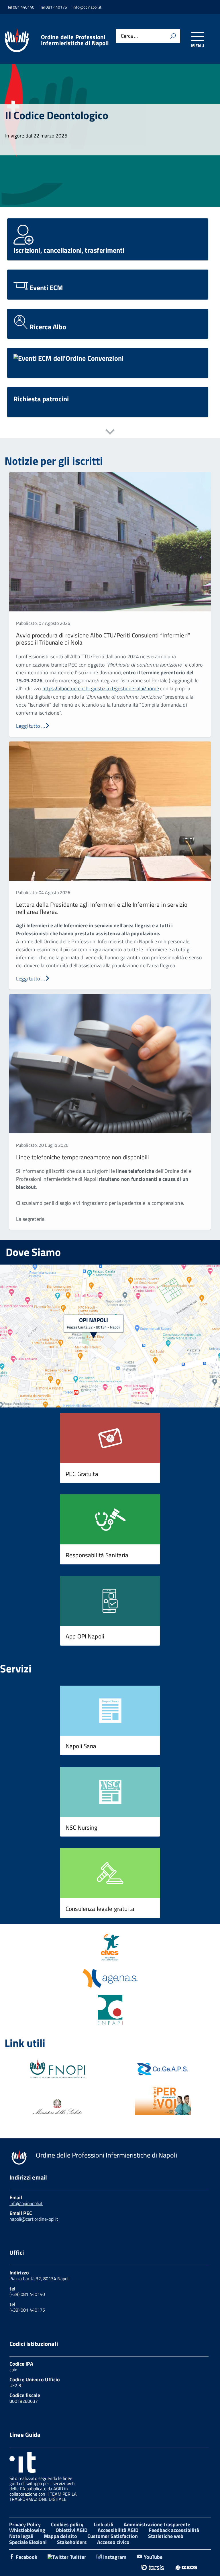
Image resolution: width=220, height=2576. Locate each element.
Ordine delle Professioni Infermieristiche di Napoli (75, 40)
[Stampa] (173, 36)
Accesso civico (113, 2542)
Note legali (21, 2536)
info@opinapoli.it (26, 2203)
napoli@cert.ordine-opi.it (34, 2219)
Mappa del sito (60, 2536)
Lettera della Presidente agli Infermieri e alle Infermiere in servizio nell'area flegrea (102, 908)
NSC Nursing (82, 1827)
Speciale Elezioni (28, 2542)
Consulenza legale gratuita (100, 1909)
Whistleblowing (27, 2530)
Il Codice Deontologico (57, 115)
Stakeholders (72, 2542)
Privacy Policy (25, 2524)
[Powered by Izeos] (186, 2567)
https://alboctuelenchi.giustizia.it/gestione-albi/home (101, 688)
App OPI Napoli (85, 1636)
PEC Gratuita (82, 1474)
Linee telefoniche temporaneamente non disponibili (82, 1157)
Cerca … (129, 36)
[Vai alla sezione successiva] (110, 433)
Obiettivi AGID (71, 2530)
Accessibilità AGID (118, 2530)
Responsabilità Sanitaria (97, 1555)
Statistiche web (166, 2536)
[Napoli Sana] (110, 1711)
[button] (110, 1438)
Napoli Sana (81, 1746)
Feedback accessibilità (174, 2530)
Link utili (104, 2524)
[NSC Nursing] (110, 1793)
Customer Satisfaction (113, 2536)
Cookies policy (67, 2524)
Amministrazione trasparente (157, 2524)
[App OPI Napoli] (110, 1602)
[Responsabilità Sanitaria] (110, 1520)
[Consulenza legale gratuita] (110, 1874)
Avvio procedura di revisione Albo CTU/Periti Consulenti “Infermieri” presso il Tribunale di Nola (103, 639)
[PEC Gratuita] (110, 1439)
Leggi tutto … (31, 726)
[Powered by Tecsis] (153, 2567)
